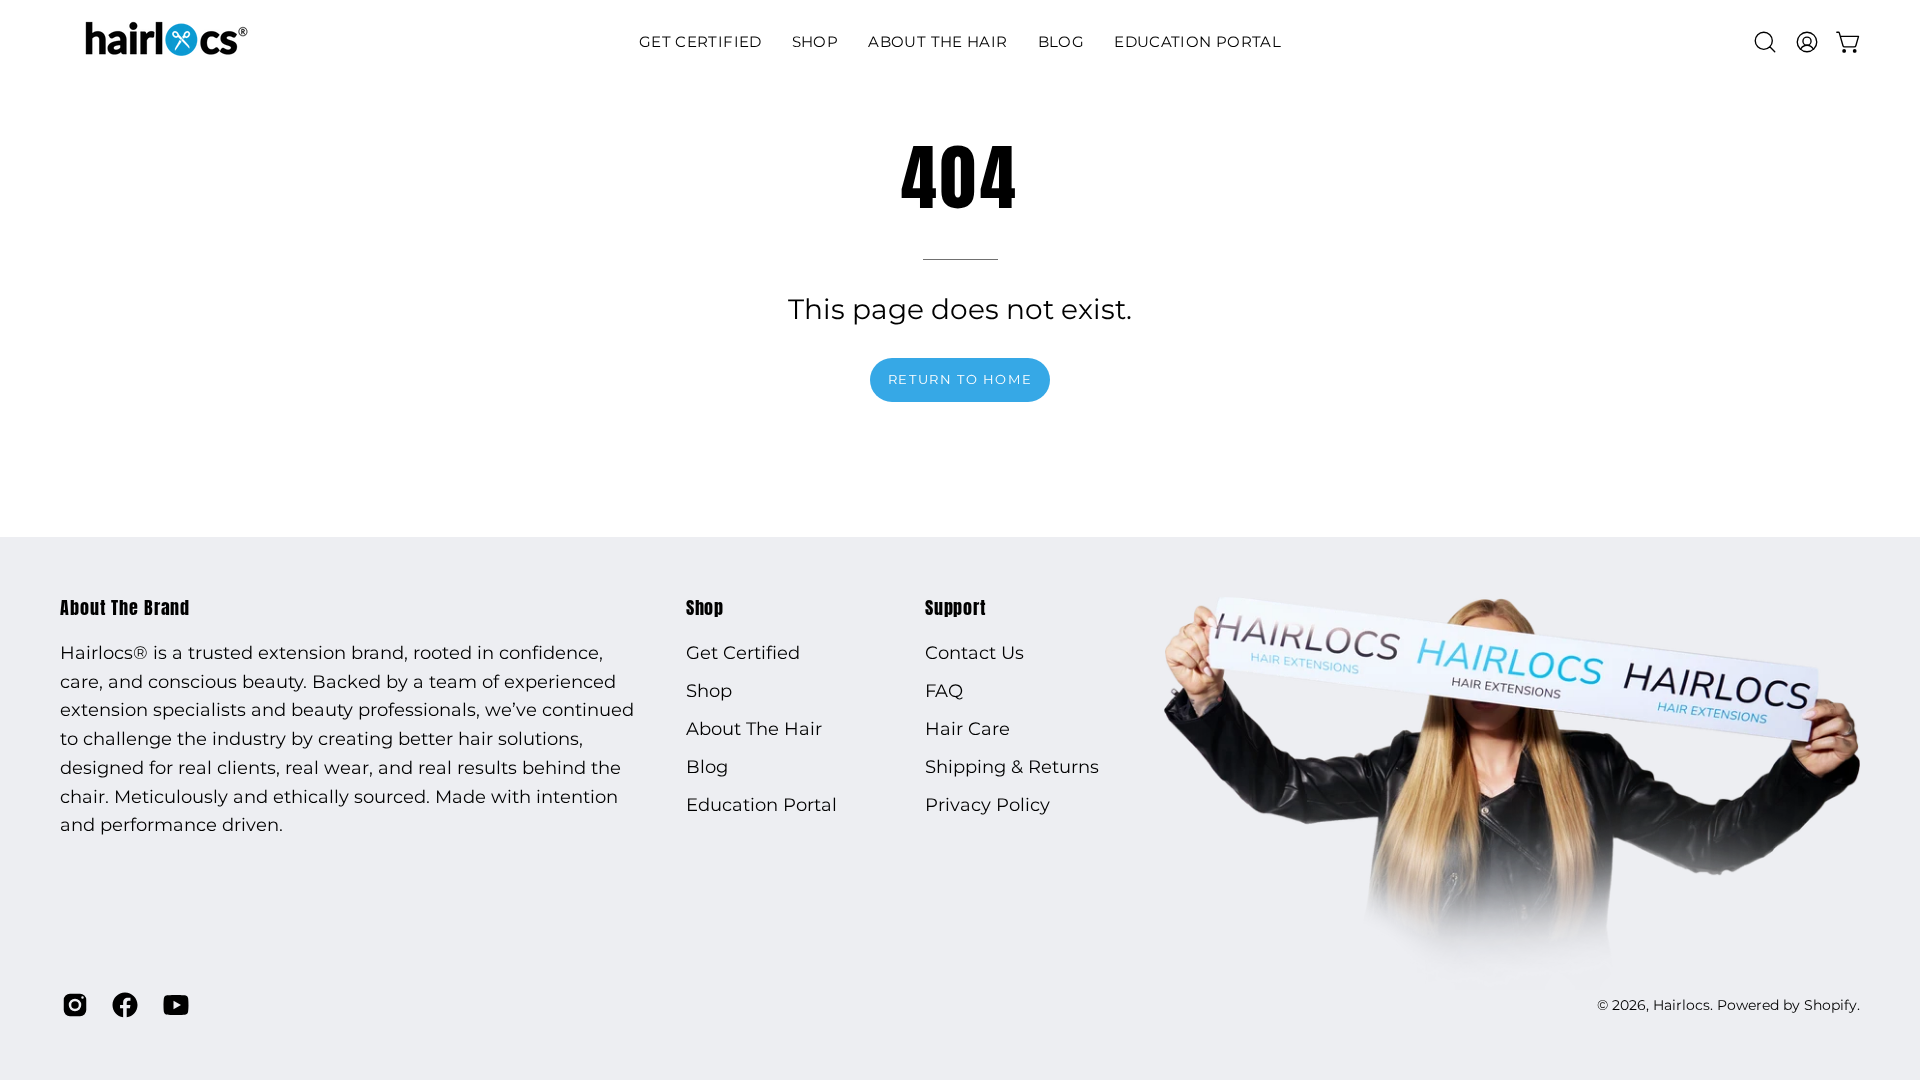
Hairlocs (1681, 1005)
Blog (707, 766)
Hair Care (967, 728)
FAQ (944, 690)
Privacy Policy (987, 804)
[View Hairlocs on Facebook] (122, 1005)
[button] (815, 41)
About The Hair (754, 728)
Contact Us (974, 652)
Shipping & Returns (1012, 766)
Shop (705, 608)
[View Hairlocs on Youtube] (173, 1005)
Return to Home (960, 379)
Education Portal (761, 804)
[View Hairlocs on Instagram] (72, 1005)
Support (956, 608)
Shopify (1830, 1005)
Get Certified (743, 652)
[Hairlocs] (165, 41)
